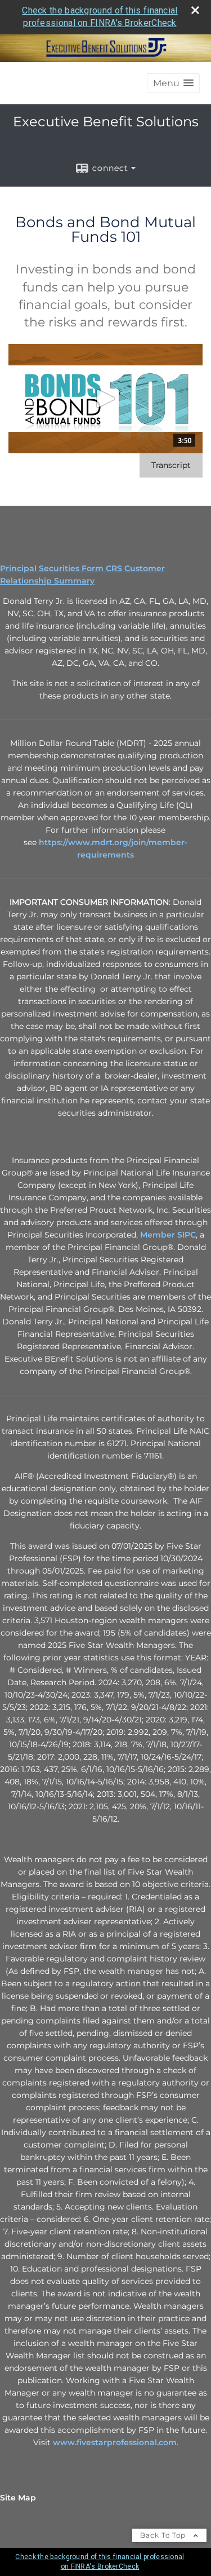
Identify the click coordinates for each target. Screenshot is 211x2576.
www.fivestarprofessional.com (115, 2442)
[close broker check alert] (195, 10)
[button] (173, 83)
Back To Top (164, 2535)
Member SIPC (168, 1235)
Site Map (18, 2498)
